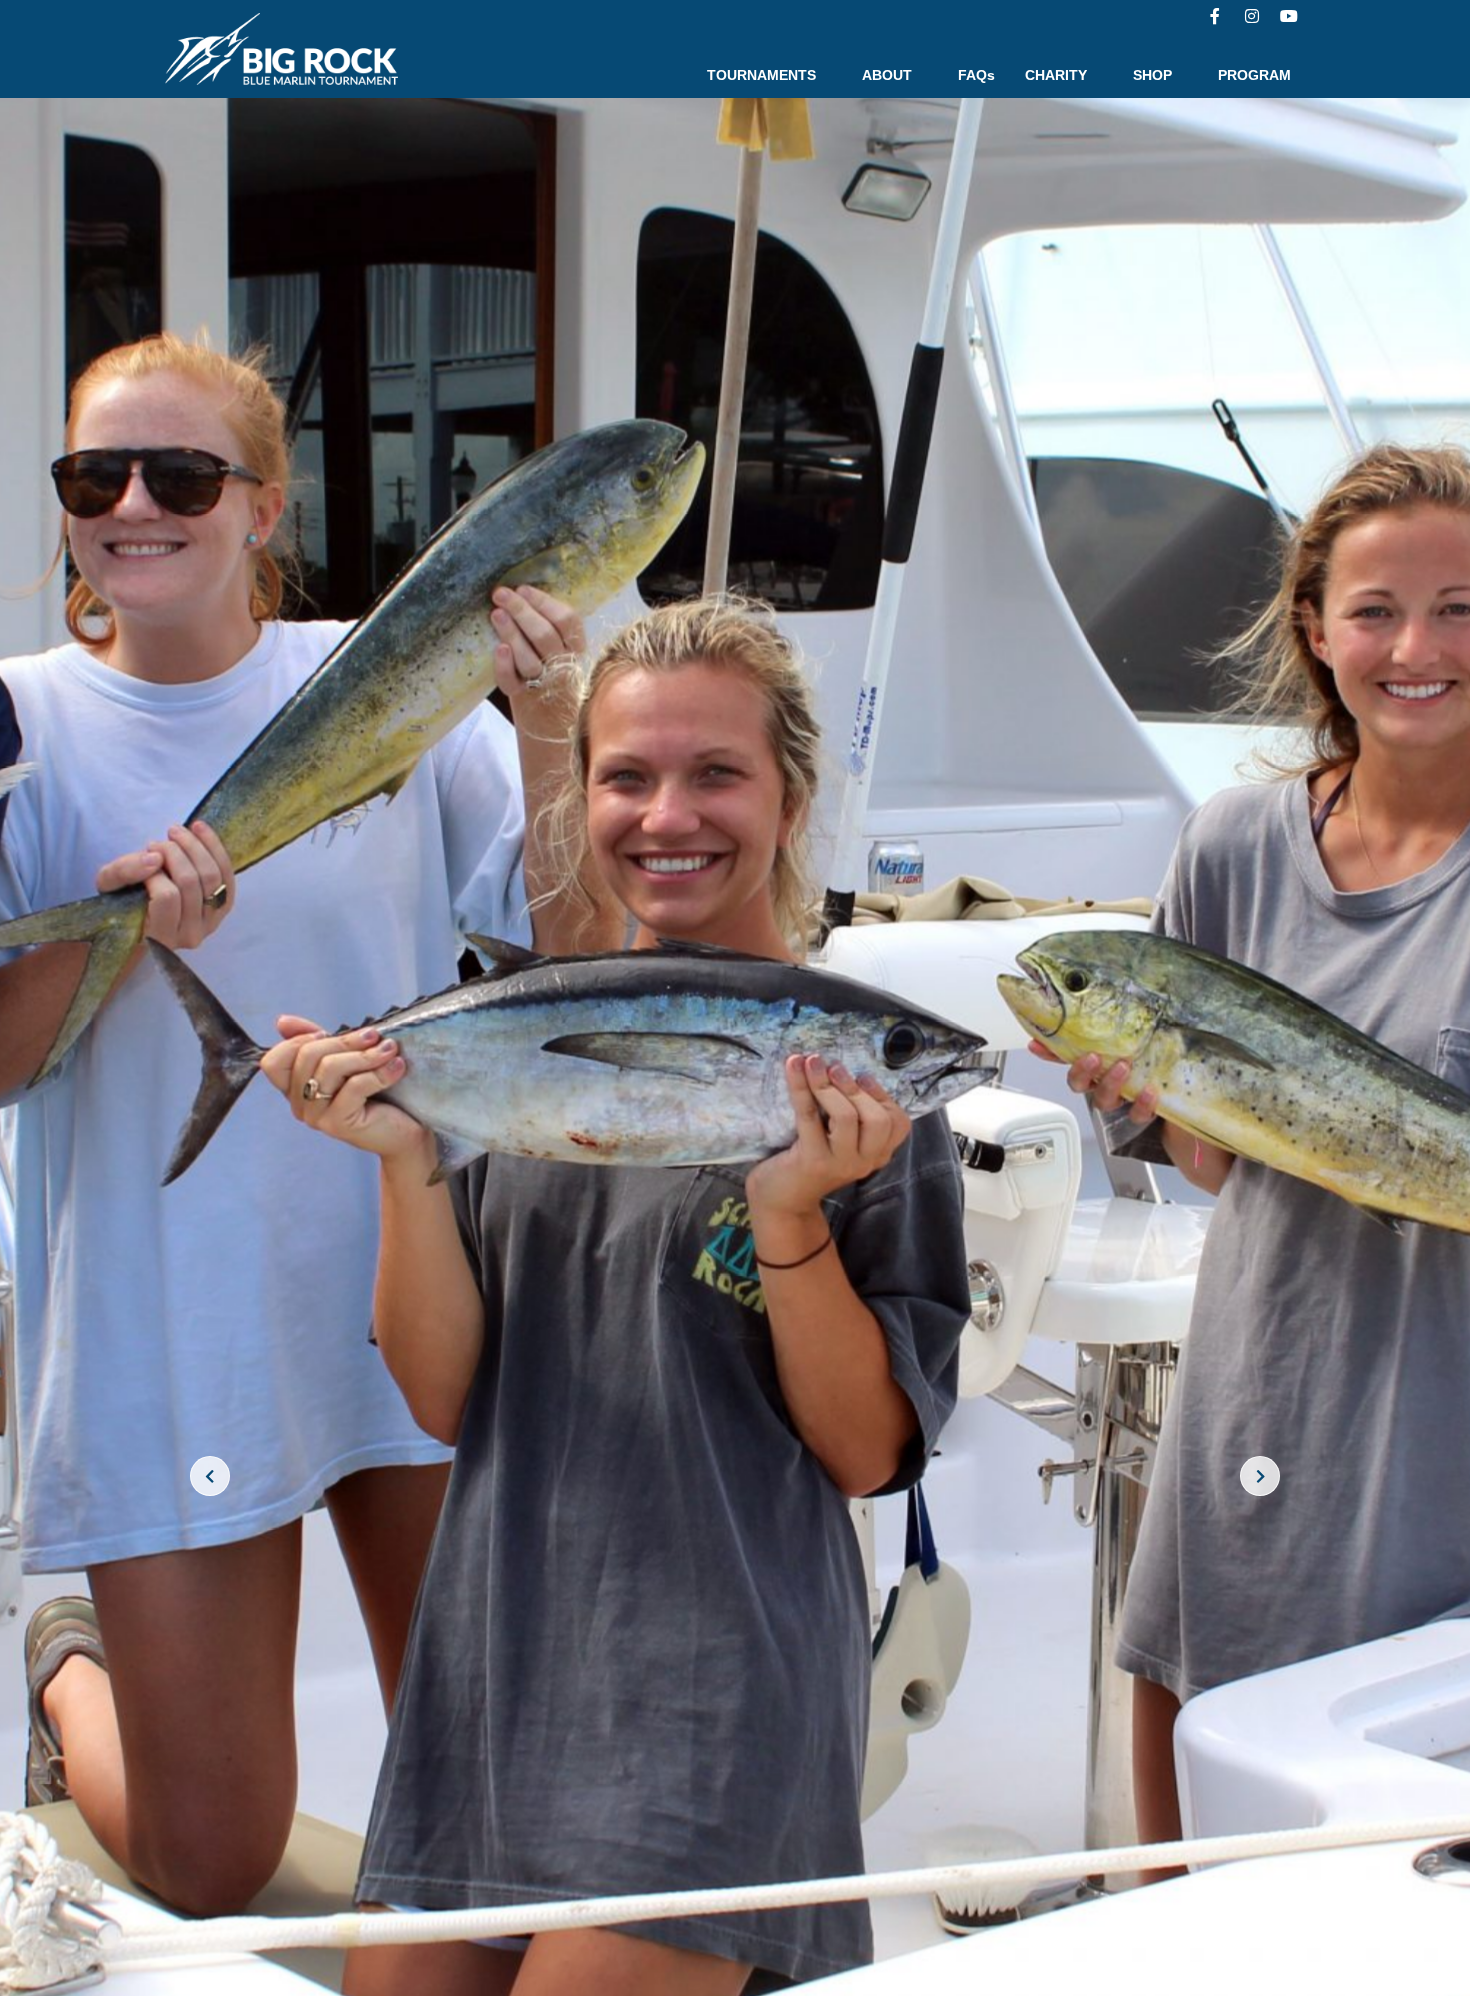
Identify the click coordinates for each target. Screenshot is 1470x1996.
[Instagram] (1252, 16)
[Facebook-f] (1215, 16)
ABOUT (887, 75)
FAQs (976, 75)
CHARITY (1056, 75)
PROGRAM (1254, 75)
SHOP (1152, 75)
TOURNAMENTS (761, 75)
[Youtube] (1289, 16)
